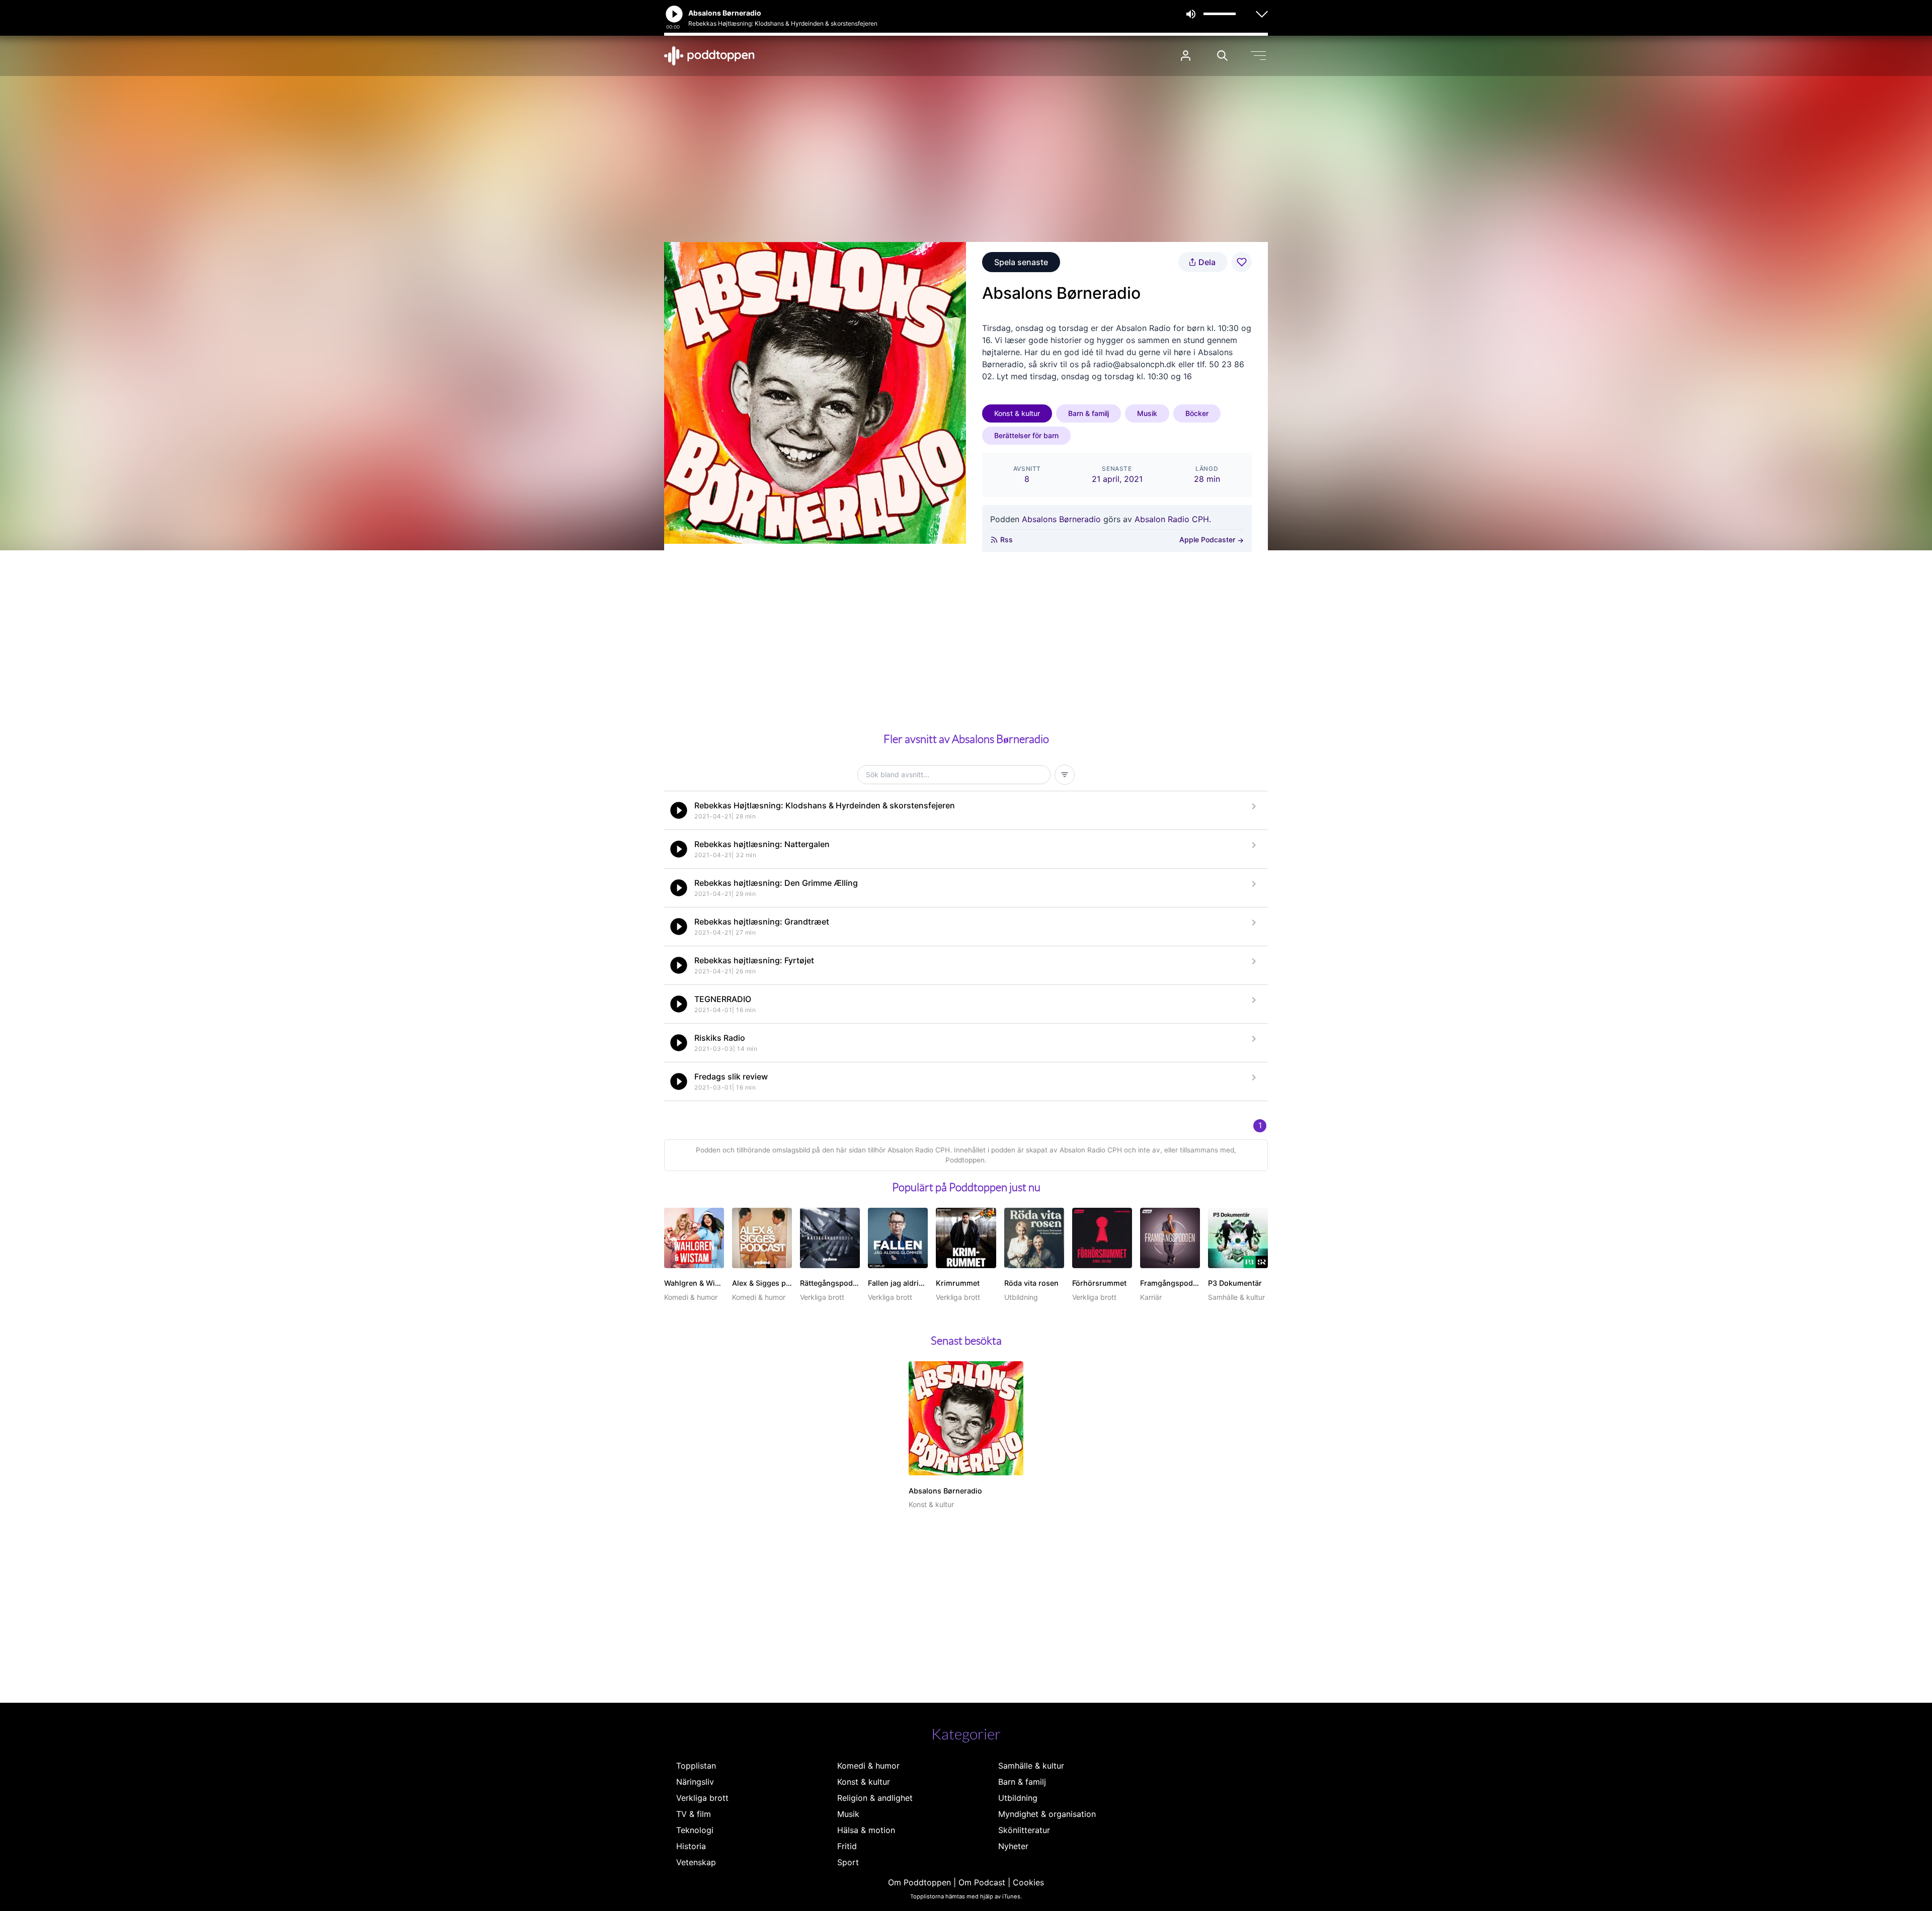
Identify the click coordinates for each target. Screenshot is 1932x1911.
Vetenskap (696, 1862)
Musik (1147, 413)
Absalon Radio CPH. (1173, 519)
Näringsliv (695, 1782)
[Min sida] (1186, 56)
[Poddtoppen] (709, 56)
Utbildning (1018, 1798)
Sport (848, 1862)
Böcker (1197, 413)
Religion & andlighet (875, 1798)
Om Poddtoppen (919, 1882)
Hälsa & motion (866, 1830)
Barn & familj (1089, 413)
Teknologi (695, 1830)
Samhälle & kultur (1031, 1766)
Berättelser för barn (1026, 435)
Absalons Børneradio (1061, 519)
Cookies (1028, 1882)
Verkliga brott (702, 1798)
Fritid (847, 1846)
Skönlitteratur (1024, 1830)
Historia (691, 1846)
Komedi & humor (868, 1766)
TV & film (694, 1814)
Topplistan (696, 1766)
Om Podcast (982, 1882)
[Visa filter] (1065, 775)
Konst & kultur (1017, 413)
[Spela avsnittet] (679, 810)
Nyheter (1013, 1846)
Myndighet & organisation (1047, 1814)
